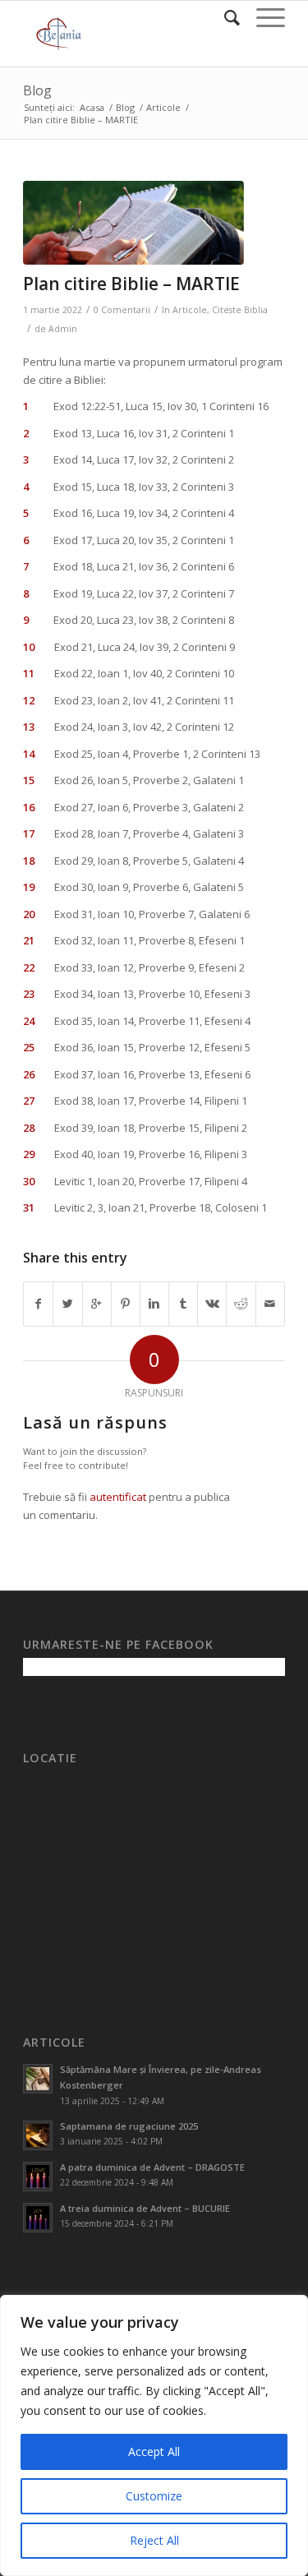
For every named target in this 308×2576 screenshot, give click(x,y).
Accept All (154, 2451)
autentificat (118, 1497)
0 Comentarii (122, 310)
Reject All (154, 2540)
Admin (63, 329)
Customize (154, 2496)
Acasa (92, 107)
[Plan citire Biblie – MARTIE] (133, 223)
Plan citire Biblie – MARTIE (131, 284)
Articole (163, 107)
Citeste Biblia (240, 310)
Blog (37, 90)
